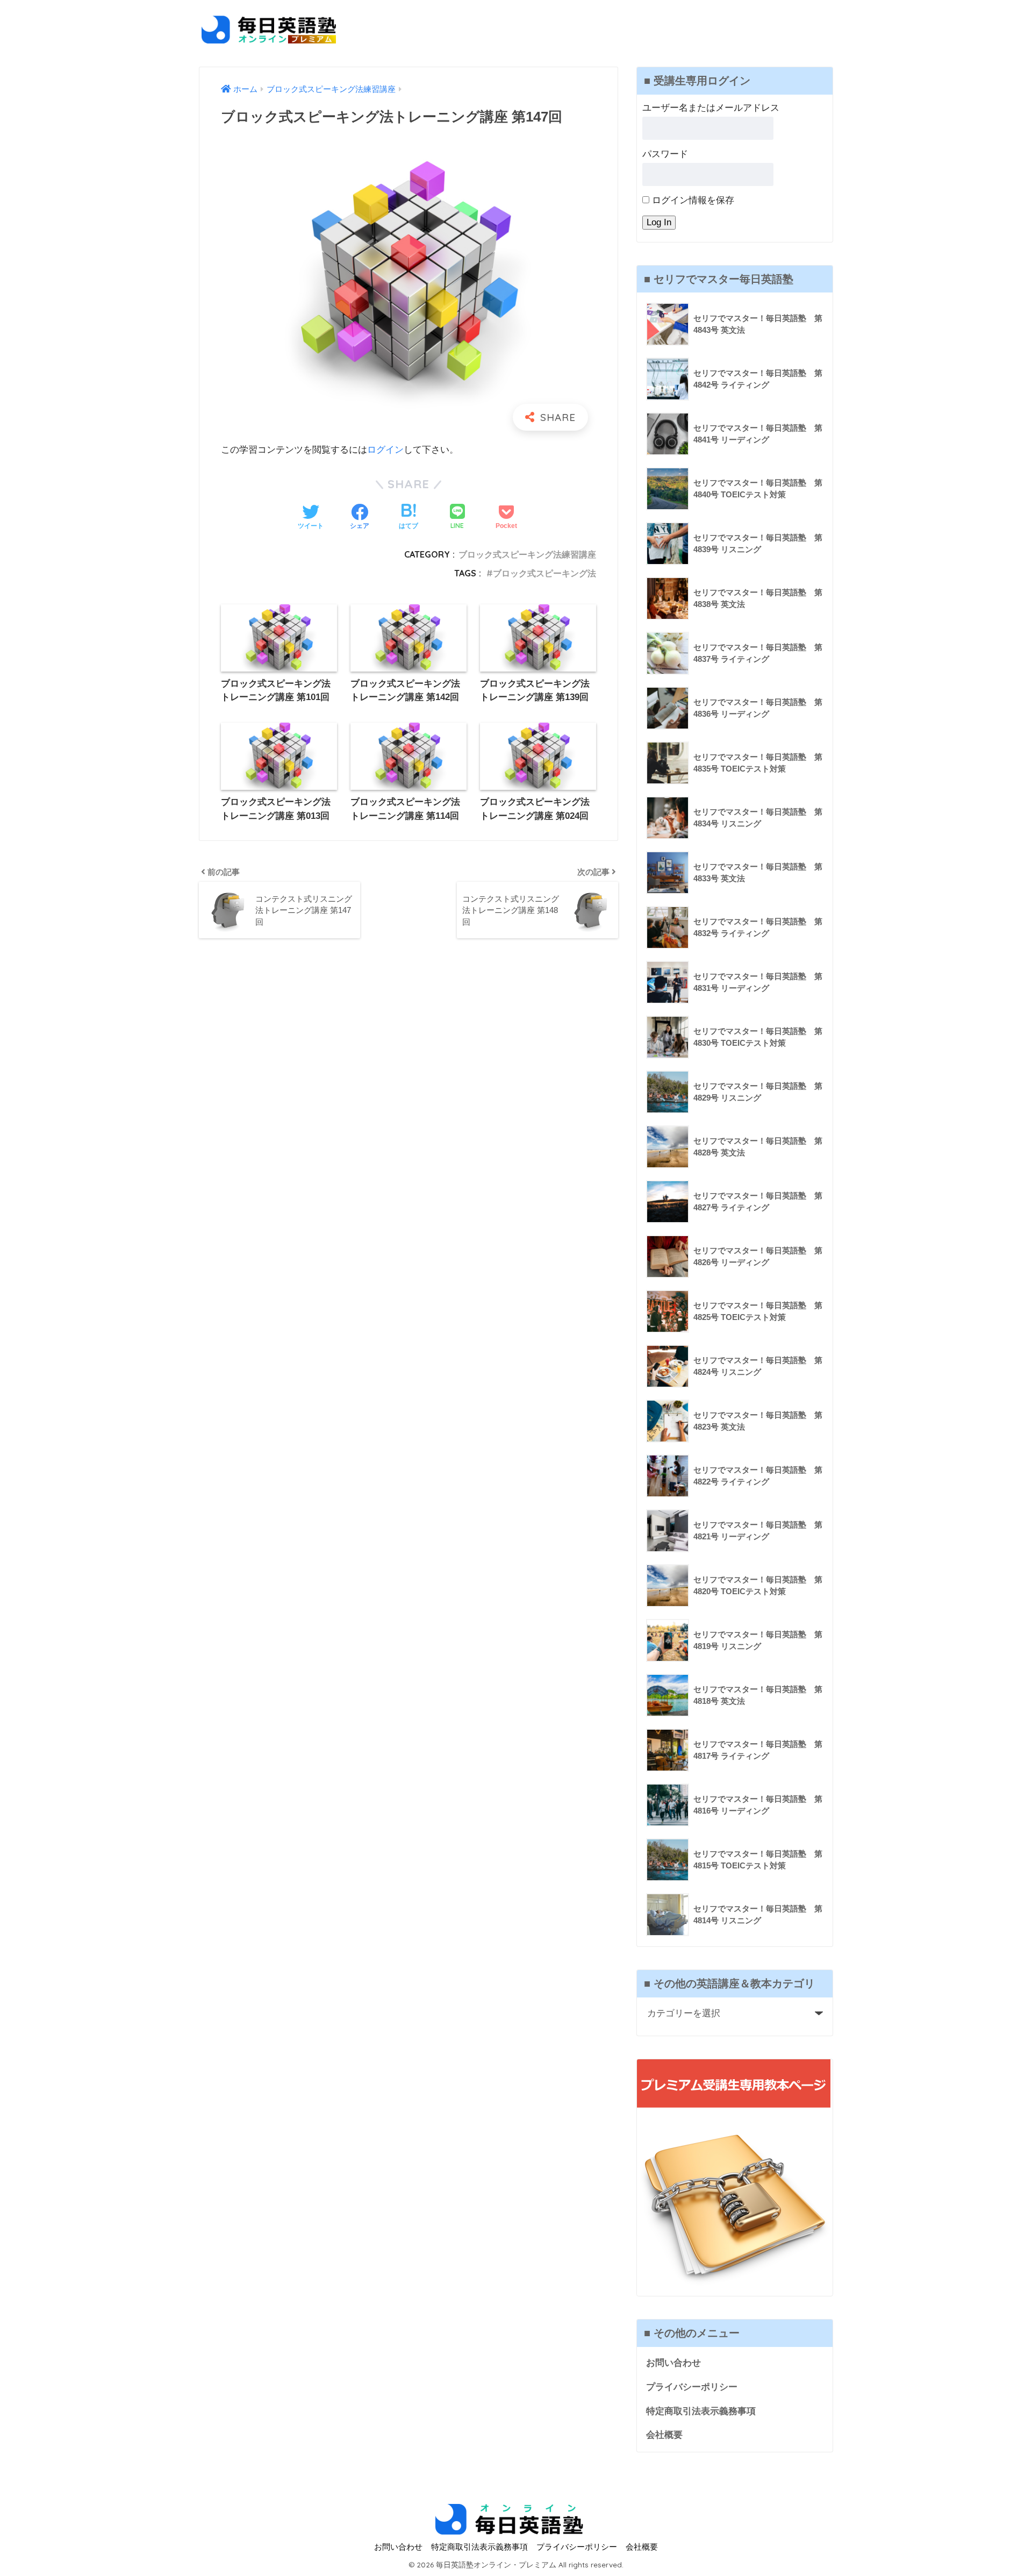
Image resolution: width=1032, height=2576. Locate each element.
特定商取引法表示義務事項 (701, 2411)
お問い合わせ (673, 2363)
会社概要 (664, 2435)
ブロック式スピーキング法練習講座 (527, 554)
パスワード (665, 154)
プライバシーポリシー (692, 2387)
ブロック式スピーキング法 (544, 573)
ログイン (385, 450)
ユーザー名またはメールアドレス (711, 108)
